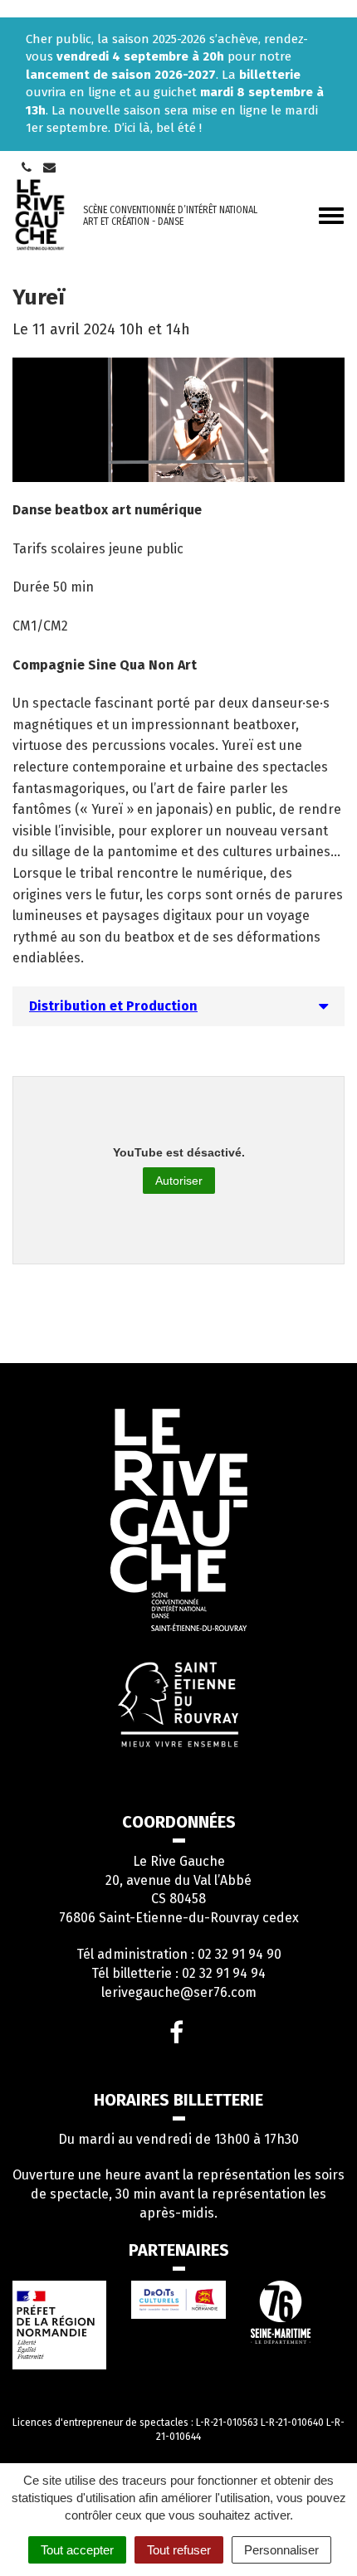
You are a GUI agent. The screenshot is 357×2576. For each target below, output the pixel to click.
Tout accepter (77, 2550)
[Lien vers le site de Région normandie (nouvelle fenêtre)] (178, 2300)
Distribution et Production (113, 1006)
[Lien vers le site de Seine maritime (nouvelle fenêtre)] (298, 2312)
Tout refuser (179, 2550)
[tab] (178, 1006)
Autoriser (179, 1181)
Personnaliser (281, 2550)
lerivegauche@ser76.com (179, 1992)
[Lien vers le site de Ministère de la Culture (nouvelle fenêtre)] (59, 2325)
